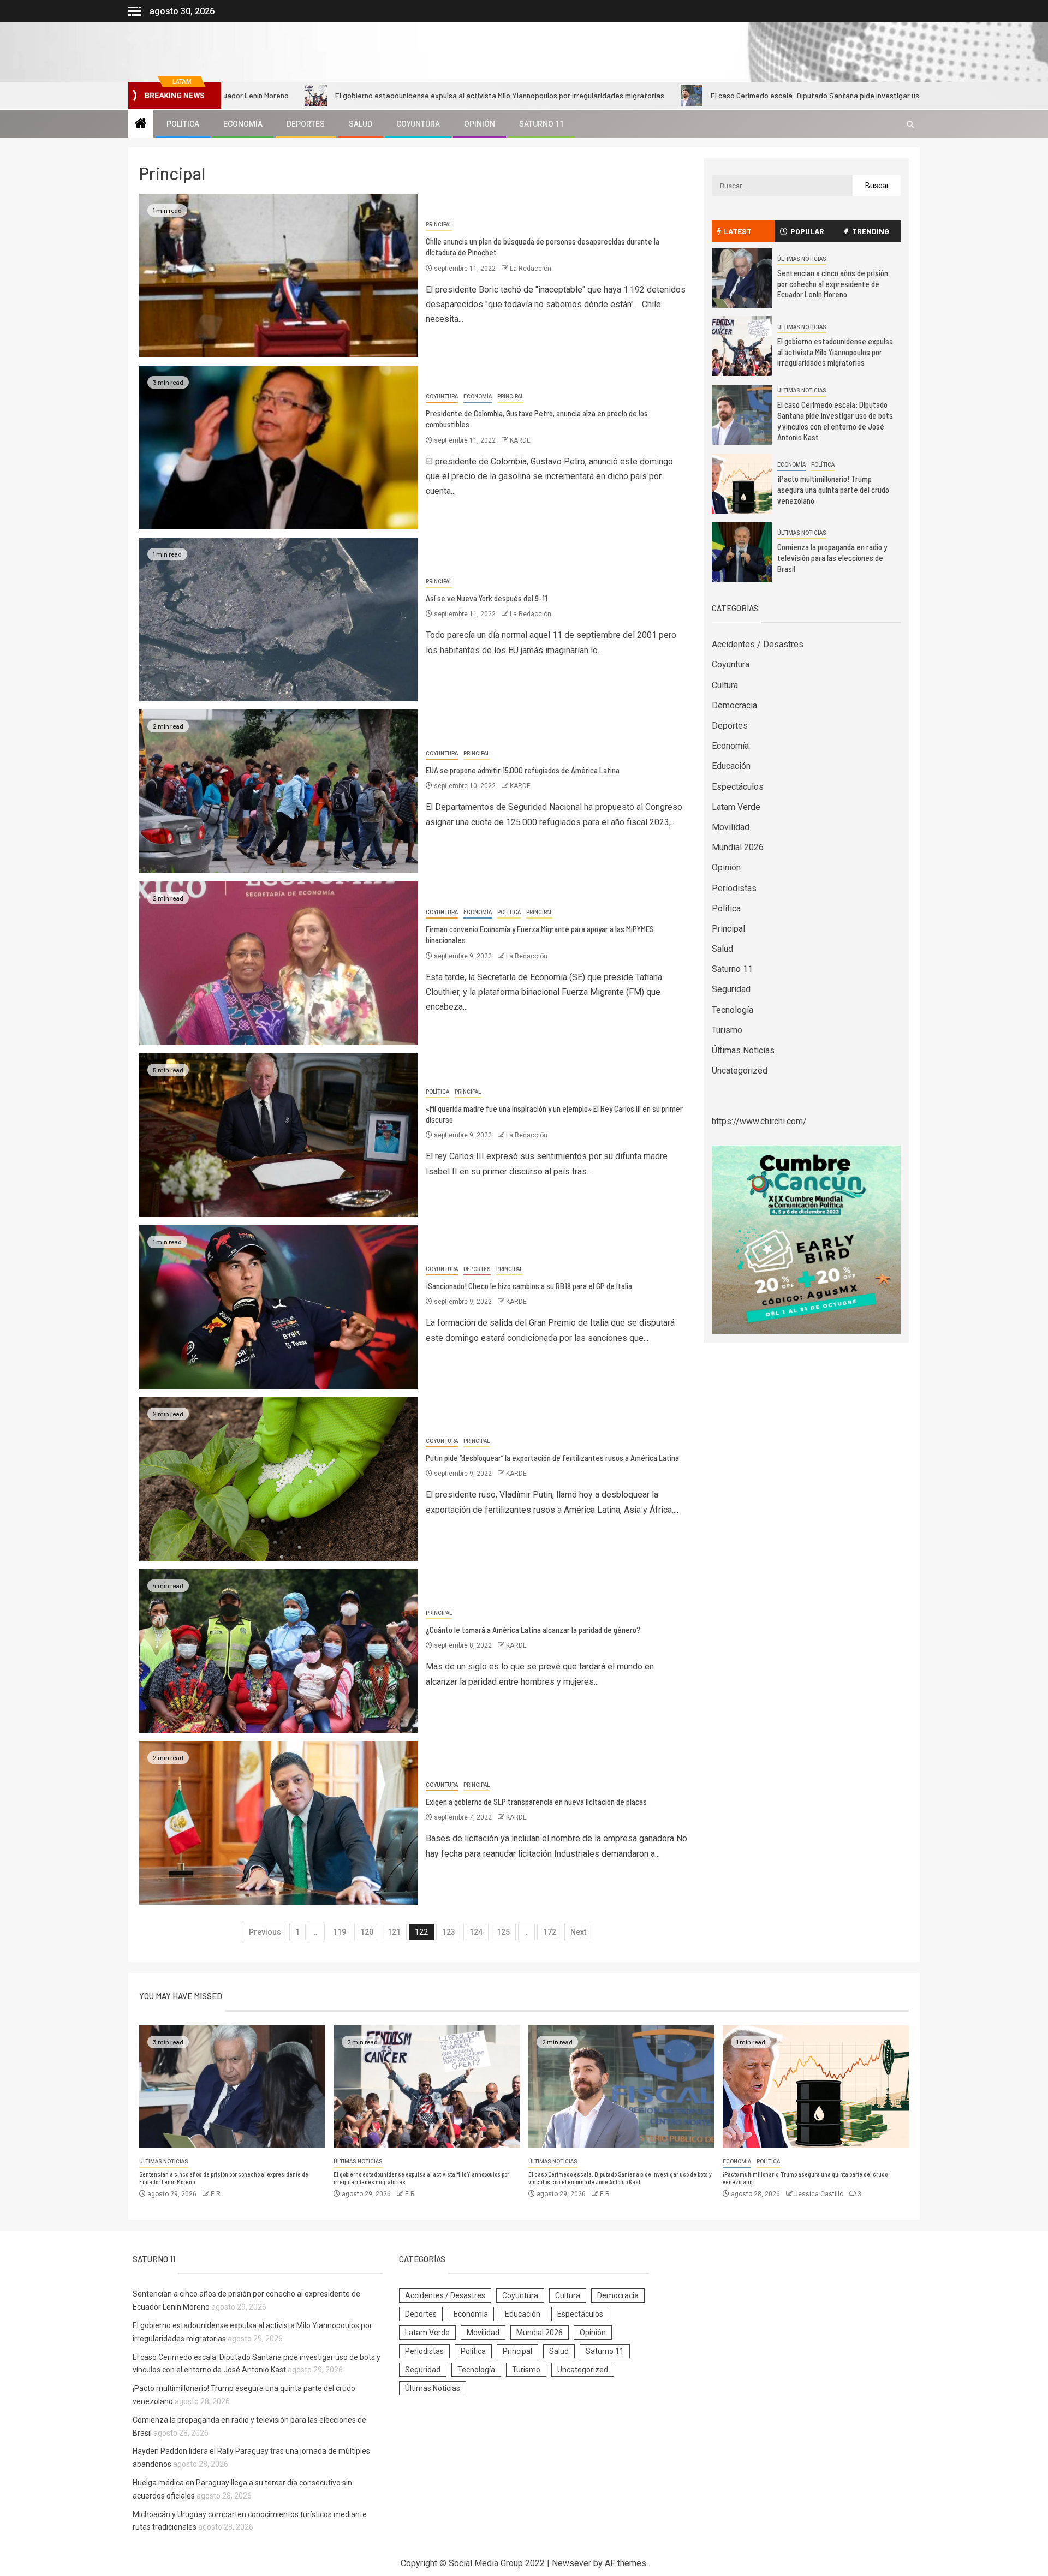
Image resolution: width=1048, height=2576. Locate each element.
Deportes (306, 124)
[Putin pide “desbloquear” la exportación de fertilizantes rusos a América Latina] (278, 1479)
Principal (439, 225)
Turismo (727, 1030)
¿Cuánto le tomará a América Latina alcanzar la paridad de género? (533, 1630)
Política (183, 124)
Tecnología (733, 1010)
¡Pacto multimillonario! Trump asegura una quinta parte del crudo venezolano (833, 490)
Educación (731, 766)
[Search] (910, 124)
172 (550, 1932)
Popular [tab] (807, 231)
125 (503, 1932)
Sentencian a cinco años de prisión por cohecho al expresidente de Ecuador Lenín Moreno (833, 284)
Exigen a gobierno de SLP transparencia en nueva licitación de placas (536, 1802)
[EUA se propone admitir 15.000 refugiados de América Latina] (278, 791)
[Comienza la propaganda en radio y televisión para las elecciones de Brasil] (742, 552)
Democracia (734, 705)
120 (367, 1932)
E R (216, 2194)
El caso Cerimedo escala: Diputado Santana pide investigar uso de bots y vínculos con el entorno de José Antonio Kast (770, 95)
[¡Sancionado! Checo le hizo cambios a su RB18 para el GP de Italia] (278, 1307)
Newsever (571, 2563)
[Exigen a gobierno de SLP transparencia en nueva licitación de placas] (278, 1823)
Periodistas (734, 888)
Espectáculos (738, 787)
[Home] (141, 124)
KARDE (520, 440)
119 (340, 1932)
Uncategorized (740, 1071)
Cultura (725, 685)
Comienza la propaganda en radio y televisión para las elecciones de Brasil (832, 558)
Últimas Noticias (802, 259)
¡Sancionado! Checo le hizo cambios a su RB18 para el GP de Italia (529, 1286)
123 (449, 1932)
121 (394, 1932)
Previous (265, 1932)
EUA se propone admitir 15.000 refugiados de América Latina (523, 770)
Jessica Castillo (820, 2194)
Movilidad (731, 827)
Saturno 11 (541, 124)
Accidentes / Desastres (758, 644)
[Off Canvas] (135, 11)
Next (578, 1932)
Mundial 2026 (738, 847)
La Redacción (531, 269)
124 (476, 1932)
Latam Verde (736, 807)
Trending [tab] (871, 231)
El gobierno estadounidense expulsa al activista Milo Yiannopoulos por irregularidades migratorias (359, 95)
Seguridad (731, 989)
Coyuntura (418, 124)
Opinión (480, 124)
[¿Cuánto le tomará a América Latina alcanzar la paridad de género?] (278, 1651)
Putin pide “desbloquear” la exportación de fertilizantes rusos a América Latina (552, 1458)
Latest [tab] (738, 231)
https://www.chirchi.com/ (759, 1121)
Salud (361, 124)
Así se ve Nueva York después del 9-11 (487, 598)
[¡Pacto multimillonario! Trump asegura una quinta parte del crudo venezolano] (742, 484)
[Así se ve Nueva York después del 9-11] (278, 619)
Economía (243, 124)
